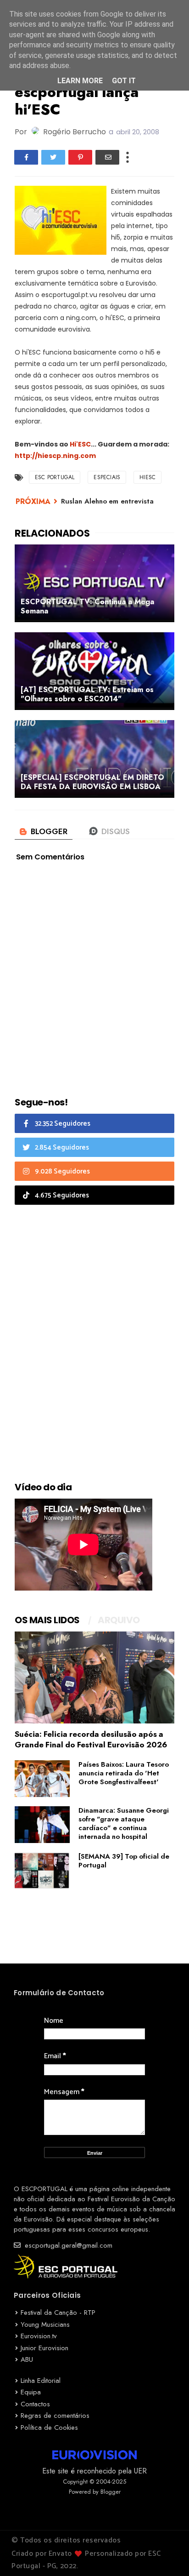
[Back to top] (166, 2554)
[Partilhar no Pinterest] (80, 157)
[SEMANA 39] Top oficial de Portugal (124, 1861)
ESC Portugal (55, 477)
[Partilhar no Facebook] (26, 157)
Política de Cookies (49, 2427)
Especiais (107, 477)
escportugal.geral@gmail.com (67, 2245)
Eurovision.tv (39, 2336)
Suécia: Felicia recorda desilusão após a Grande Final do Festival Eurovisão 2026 (91, 1739)
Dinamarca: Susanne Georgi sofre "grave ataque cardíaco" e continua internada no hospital (124, 1823)
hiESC (147, 477)
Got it (124, 81)
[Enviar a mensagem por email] (107, 157)
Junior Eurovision (44, 2348)
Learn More (80, 81)
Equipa (31, 2392)
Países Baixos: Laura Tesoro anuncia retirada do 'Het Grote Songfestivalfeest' (124, 1773)
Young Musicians (45, 2324)
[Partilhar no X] (53, 157)
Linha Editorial (41, 2381)
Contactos (35, 2404)
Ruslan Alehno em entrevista (107, 501)
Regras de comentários (55, 2416)
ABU (27, 2359)
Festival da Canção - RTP (58, 2313)
